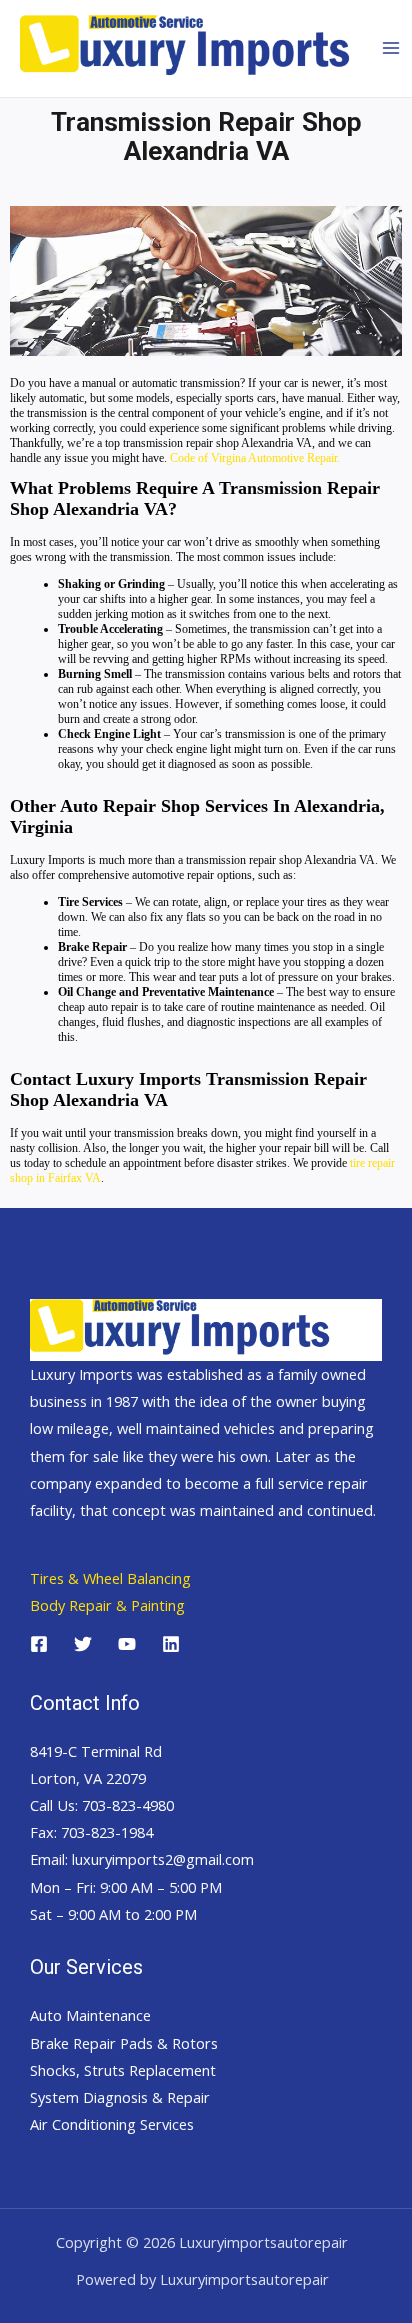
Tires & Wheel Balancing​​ (110, 1578)
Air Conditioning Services (112, 2124)
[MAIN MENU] (391, 48)
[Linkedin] (171, 1644)
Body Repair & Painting (107, 1605)
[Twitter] (83, 1644)
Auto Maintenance (90, 2015)
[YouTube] (127, 1644)
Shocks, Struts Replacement (123, 2070)
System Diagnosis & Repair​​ (120, 2097)
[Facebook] (39, 1644)
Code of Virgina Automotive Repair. (255, 458)
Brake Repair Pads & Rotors (124, 2043)
